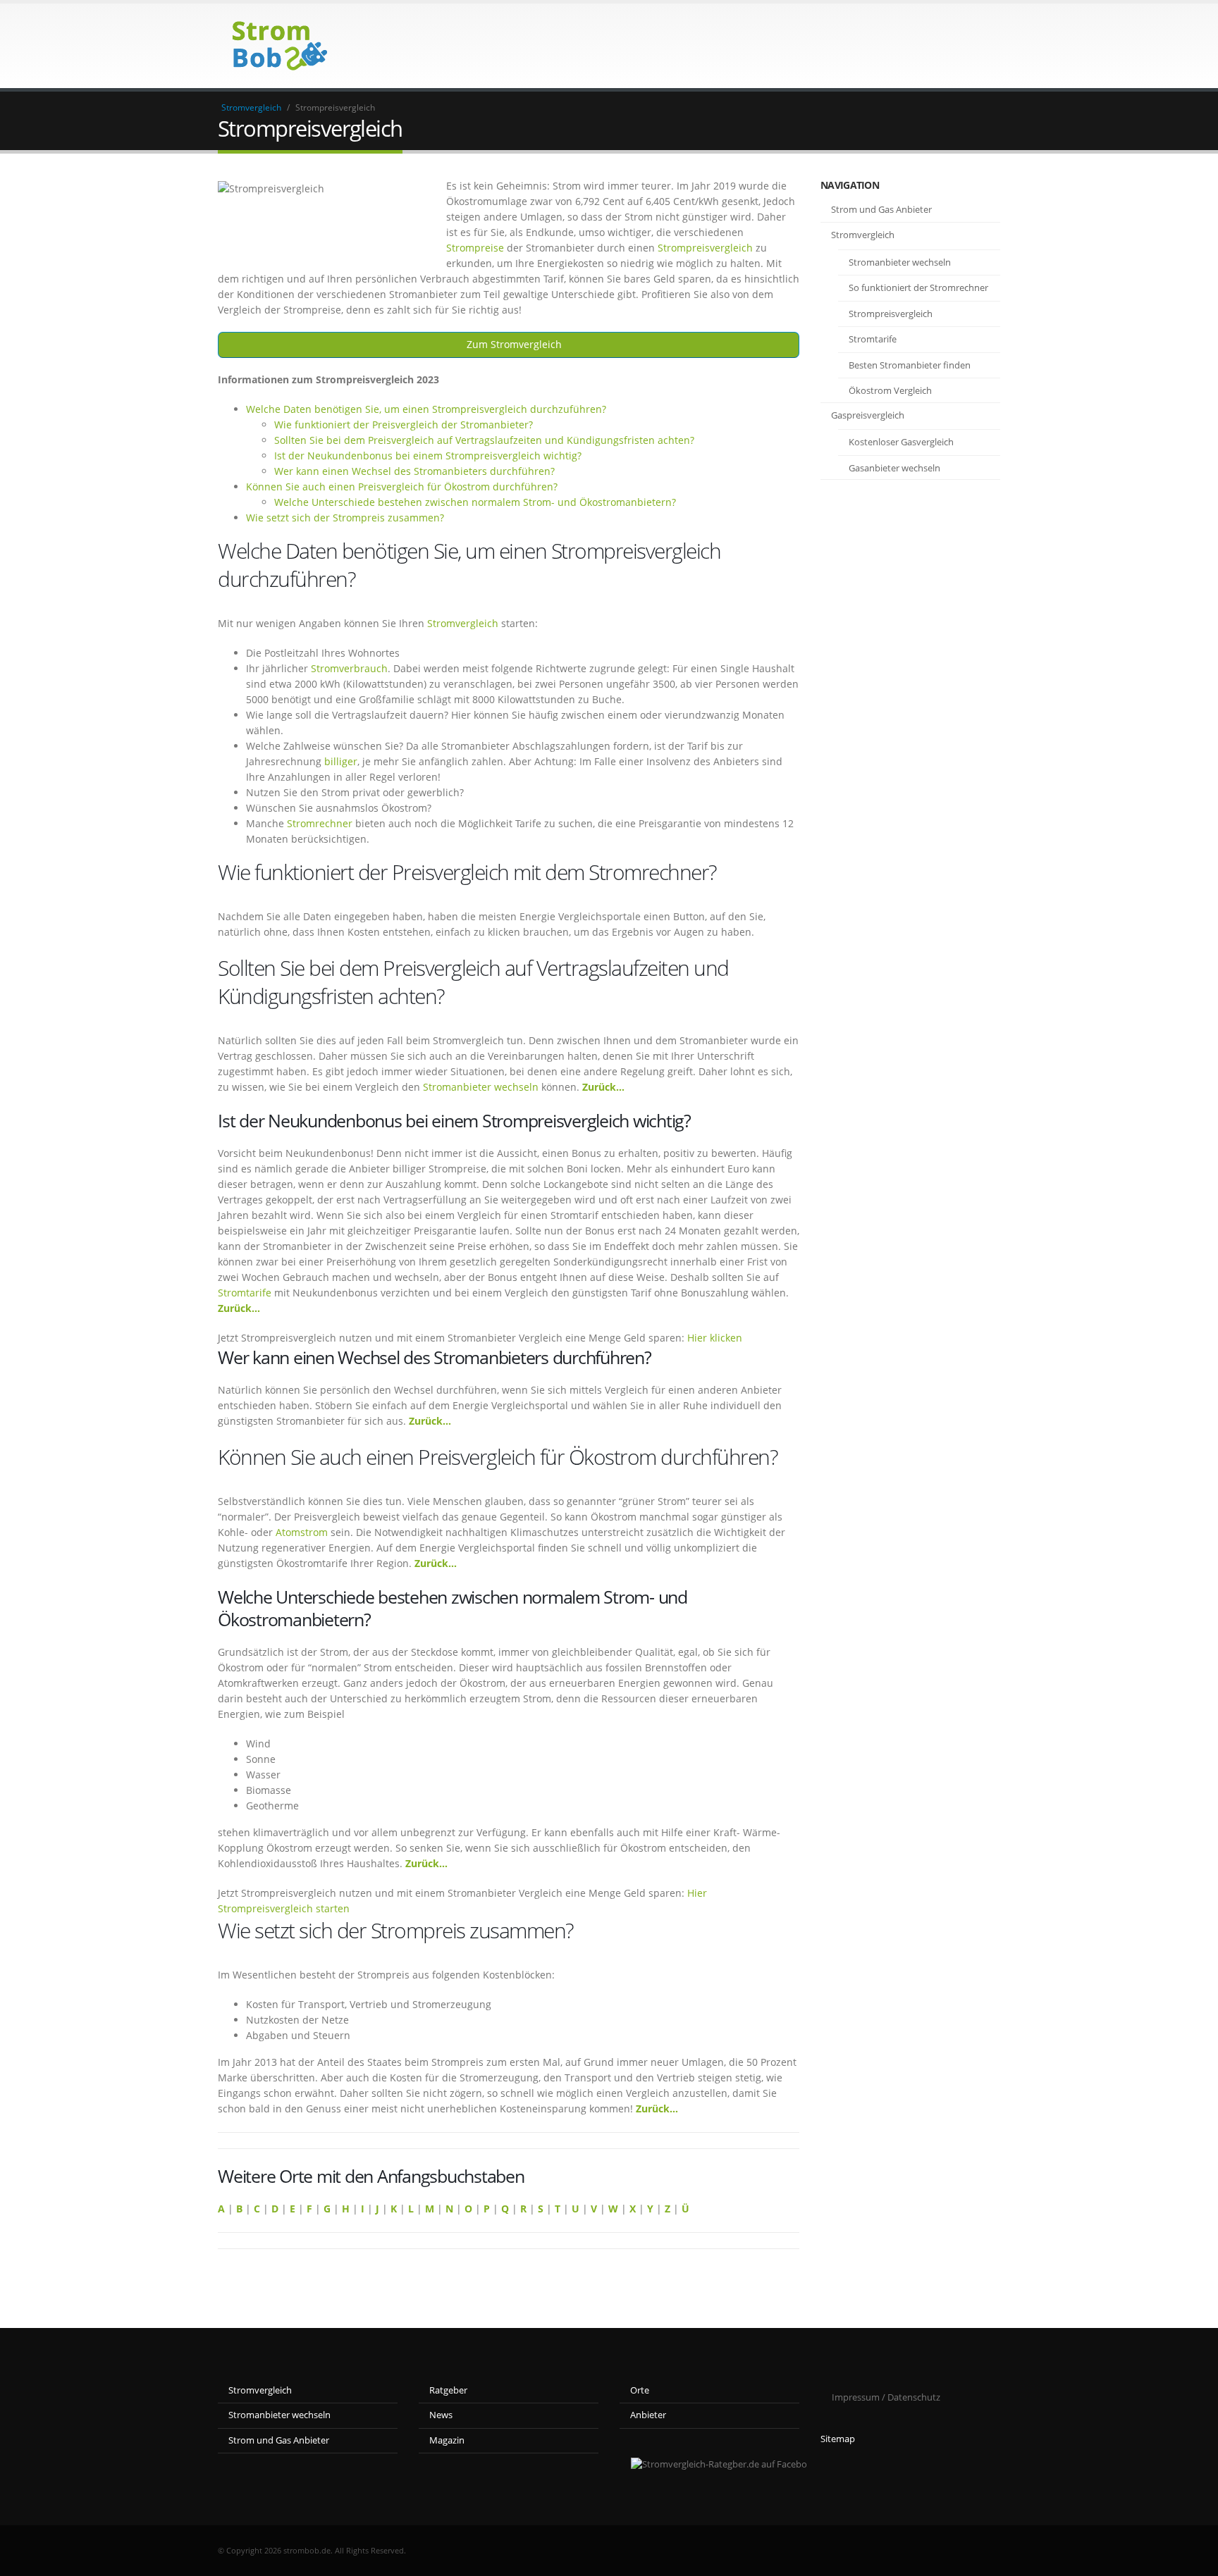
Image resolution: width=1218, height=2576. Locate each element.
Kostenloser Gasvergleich (901, 442)
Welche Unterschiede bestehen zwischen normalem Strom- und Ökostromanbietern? (475, 502)
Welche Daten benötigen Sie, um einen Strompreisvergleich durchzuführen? (426, 409)
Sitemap (838, 2439)
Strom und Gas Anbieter (881, 209)
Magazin (447, 2440)
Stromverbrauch (349, 668)
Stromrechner (320, 823)
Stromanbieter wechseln (481, 1087)
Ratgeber (448, 2390)
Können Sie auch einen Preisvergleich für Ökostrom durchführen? (402, 487)
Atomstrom (302, 1532)
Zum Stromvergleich (513, 344)
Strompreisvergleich (705, 248)
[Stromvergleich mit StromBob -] (276, 46)
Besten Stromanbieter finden (910, 365)
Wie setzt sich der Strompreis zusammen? (345, 518)
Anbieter (648, 2415)
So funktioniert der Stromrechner (918, 287)
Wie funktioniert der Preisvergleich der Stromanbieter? (404, 425)
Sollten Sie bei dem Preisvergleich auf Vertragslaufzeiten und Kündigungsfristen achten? (484, 440)
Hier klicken (715, 1338)
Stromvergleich (251, 107)
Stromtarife (245, 1293)
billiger (341, 761)
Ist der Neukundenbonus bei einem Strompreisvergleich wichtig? (428, 456)
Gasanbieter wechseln (894, 468)
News (441, 2415)
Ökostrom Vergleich (890, 390)
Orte (640, 2390)
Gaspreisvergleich (868, 415)
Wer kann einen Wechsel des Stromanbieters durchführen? (414, 471)
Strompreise (475, 248)
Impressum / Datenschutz (886, 2397)
